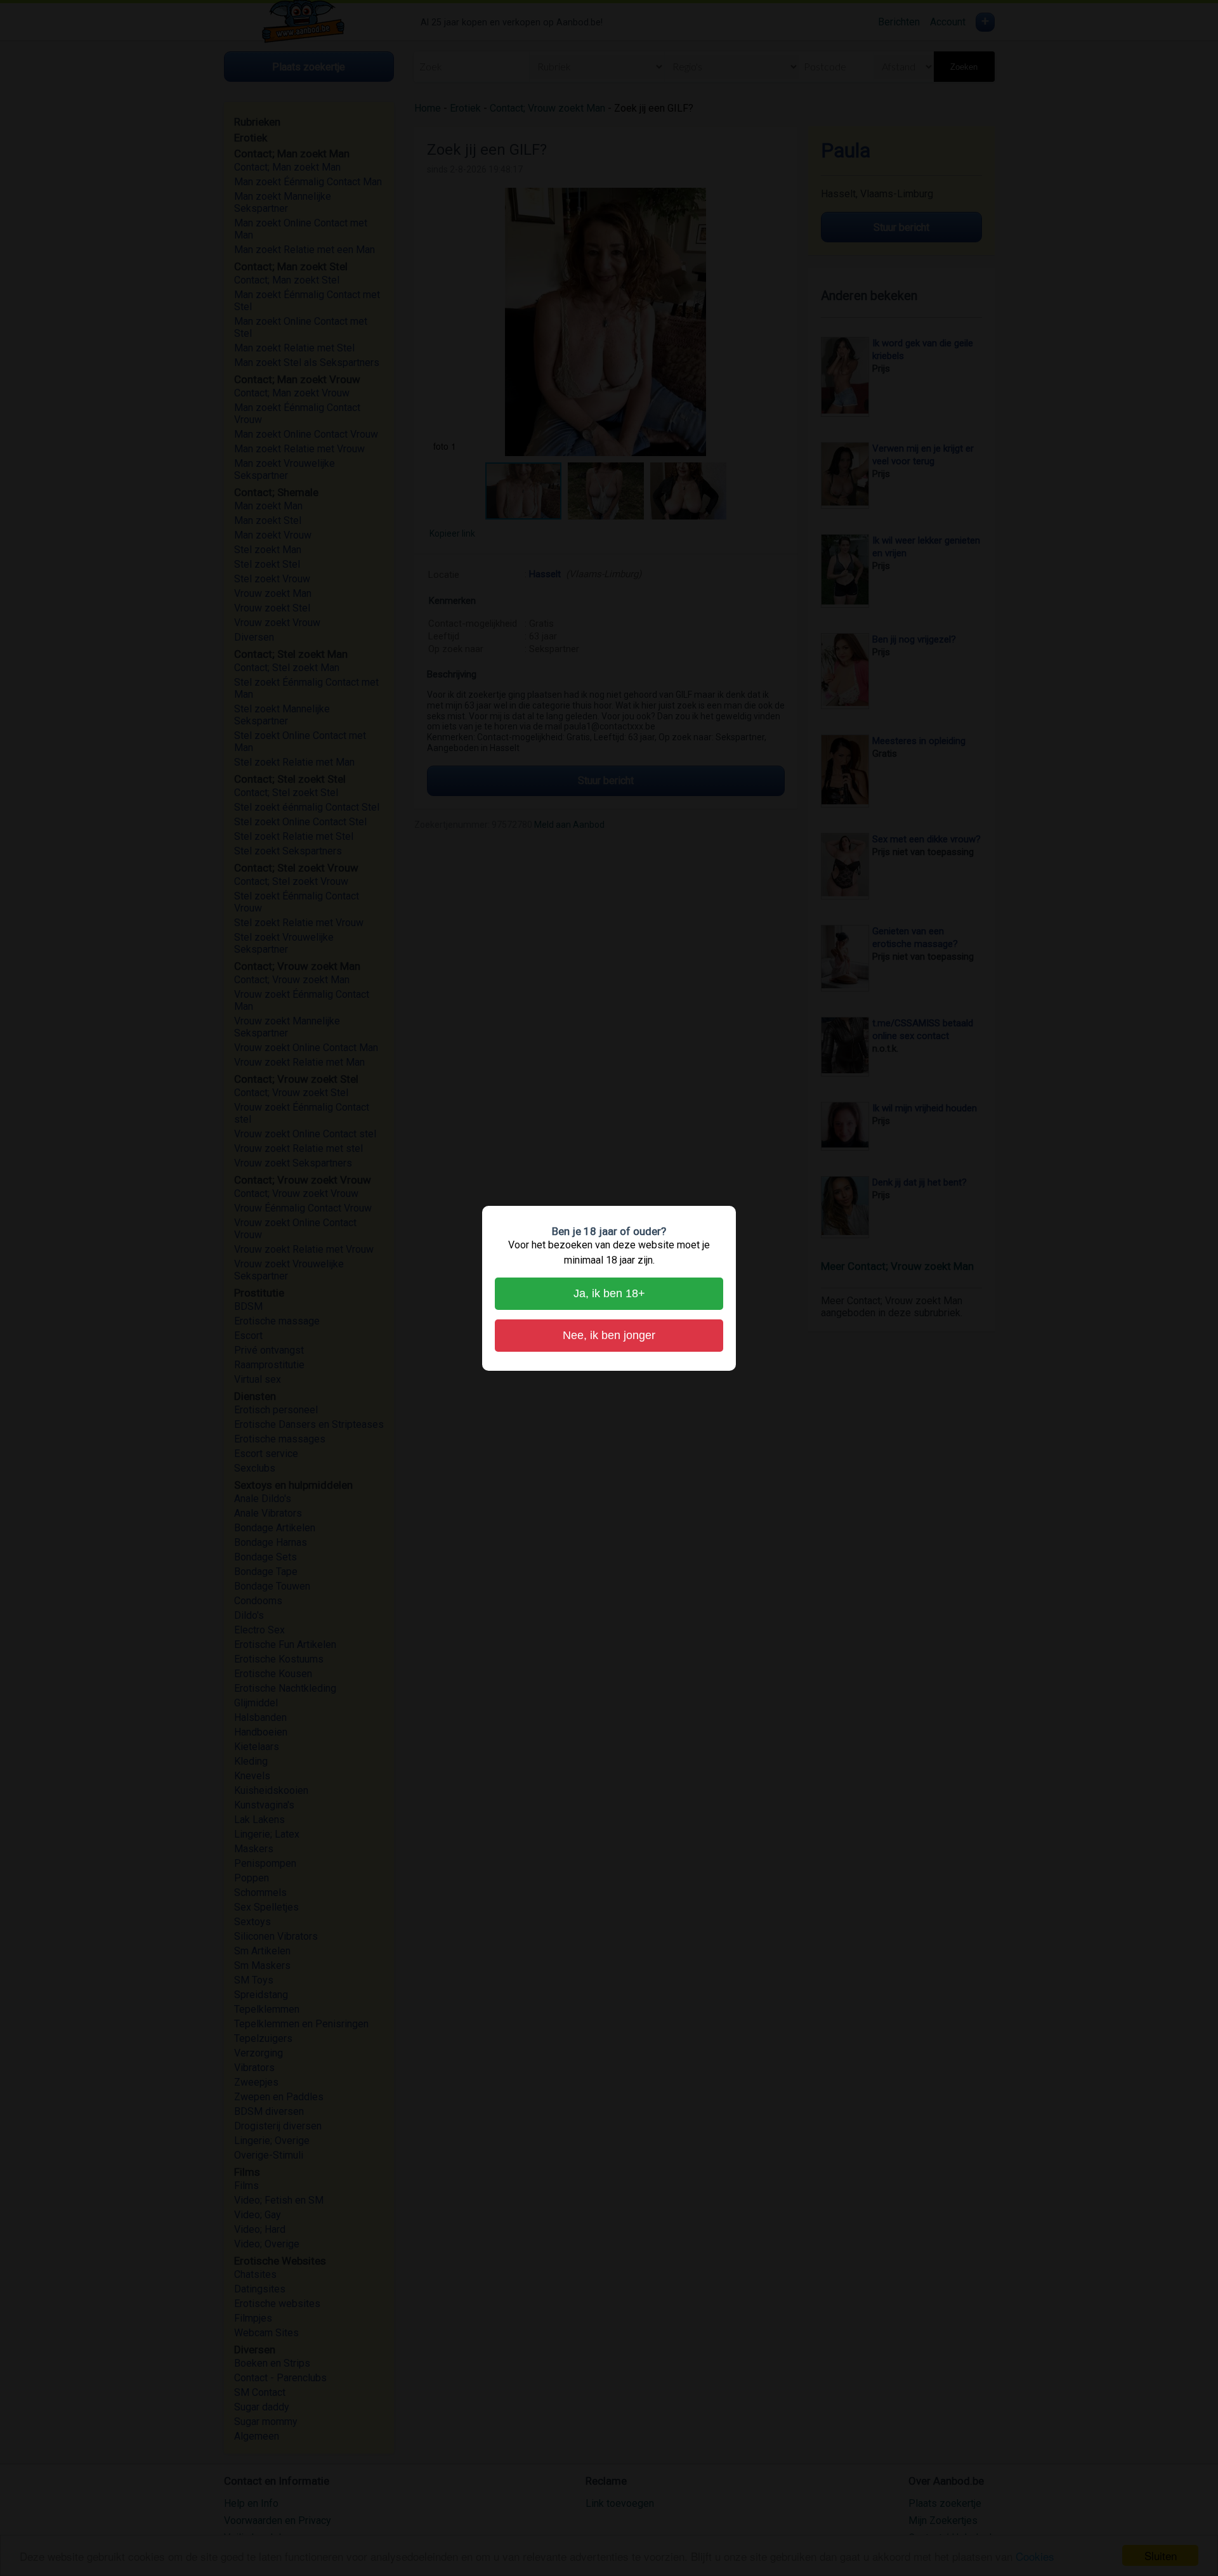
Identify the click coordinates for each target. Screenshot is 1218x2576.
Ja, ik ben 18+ (609, 1293)
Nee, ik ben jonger (609, 1335)
